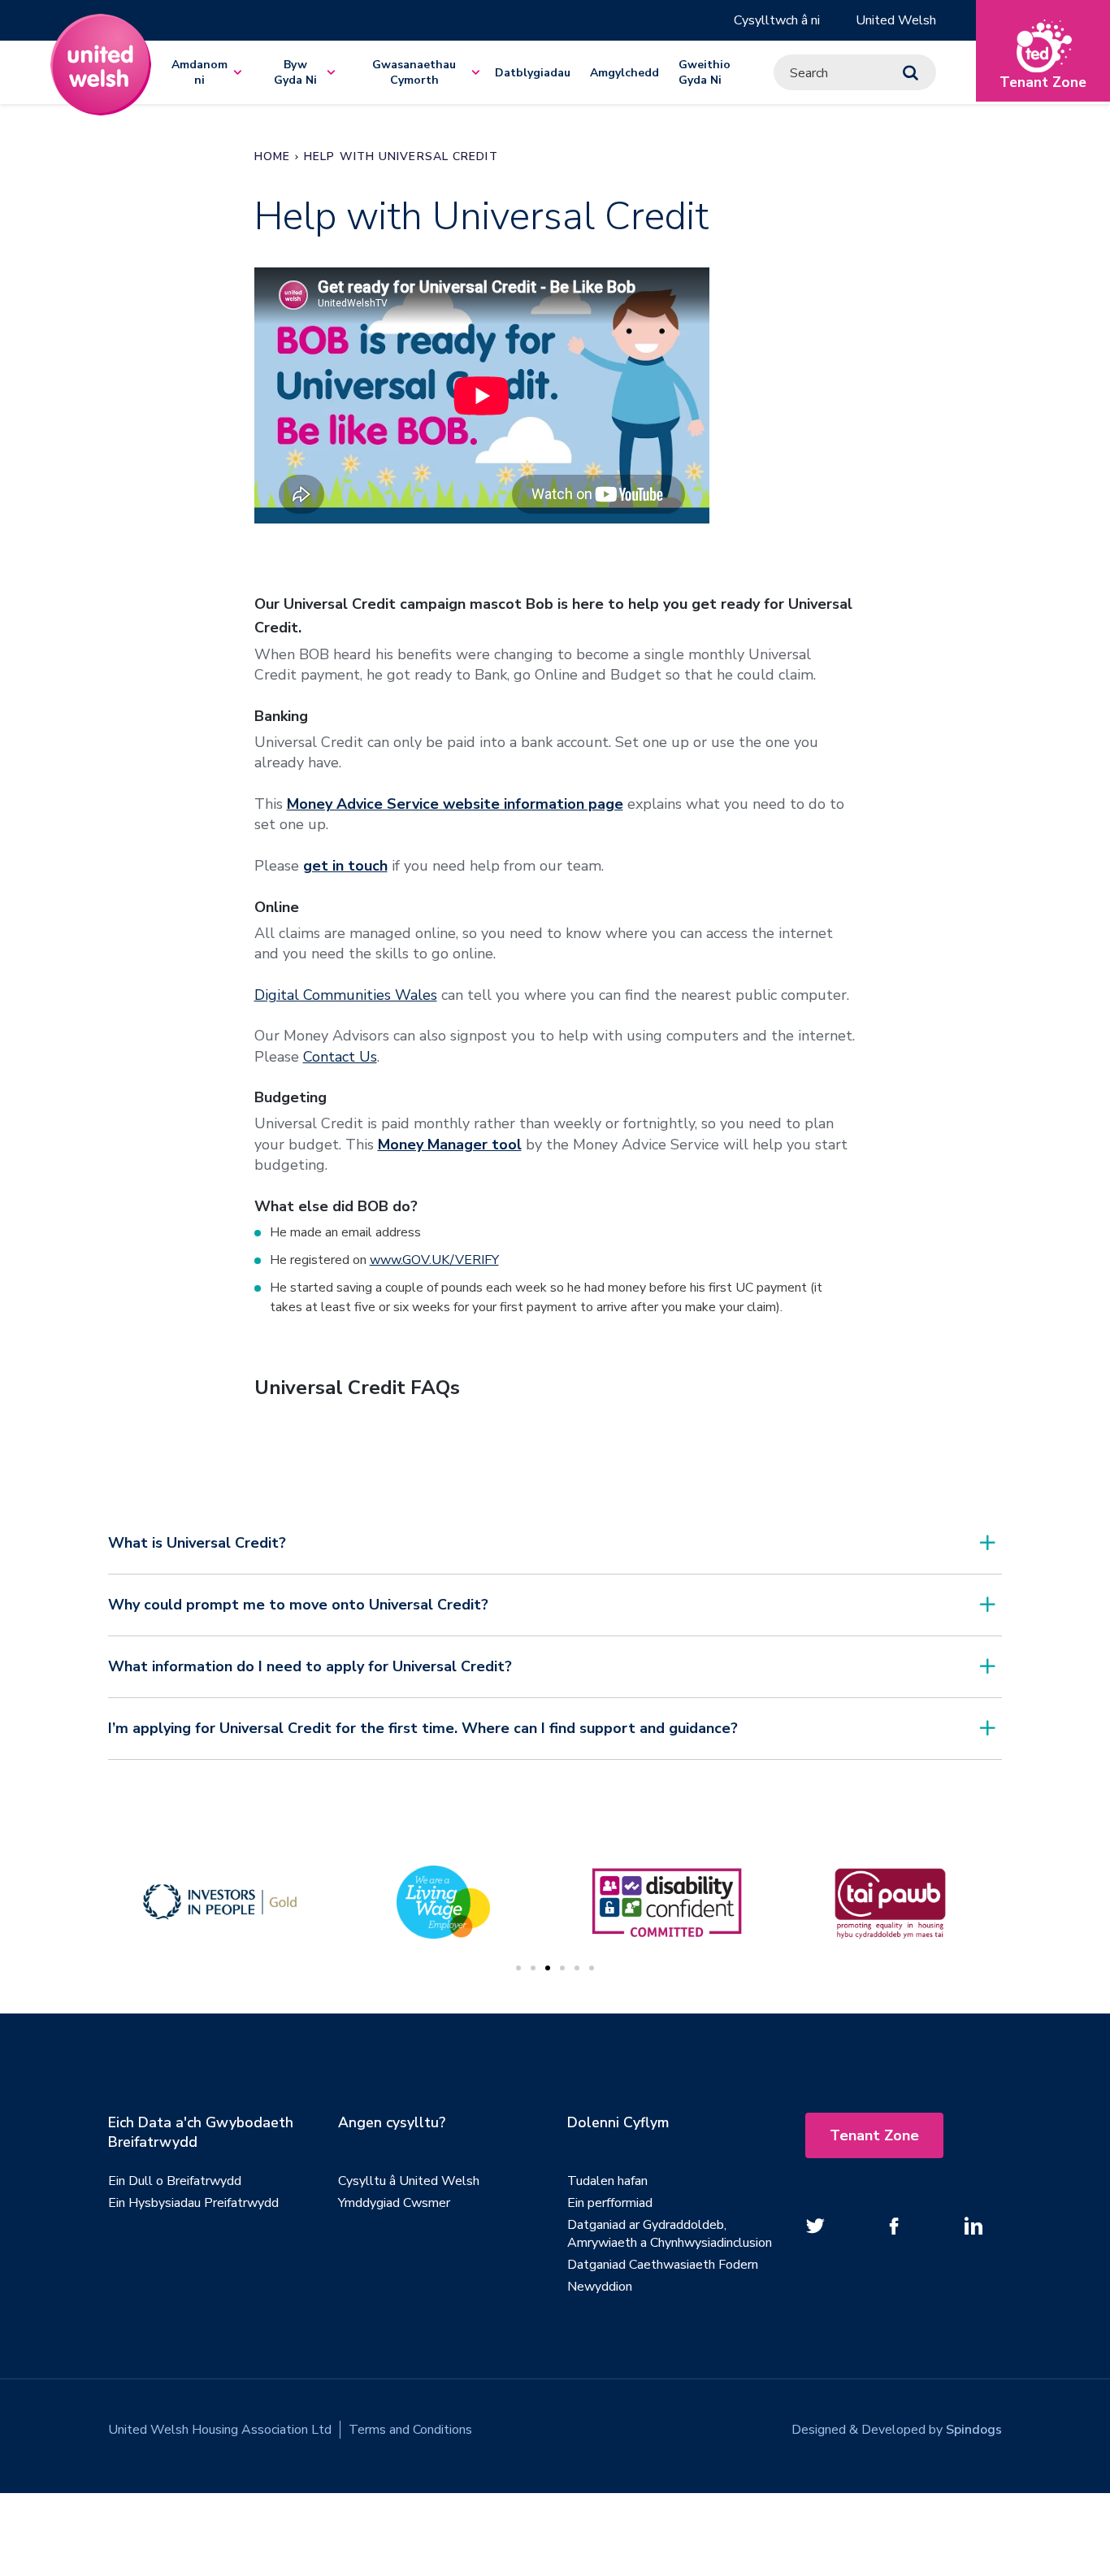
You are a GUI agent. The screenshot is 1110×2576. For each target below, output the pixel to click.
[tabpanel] (667, 1902)
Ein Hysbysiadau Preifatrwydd (193, 2203)
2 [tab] (533, 1968)
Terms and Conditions (410, 2430)
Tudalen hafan (607, 2181)
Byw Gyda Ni (295, 72)
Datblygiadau (533, 73)
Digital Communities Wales (346, 995)
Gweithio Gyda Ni (705, 72)
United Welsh (896, 20)
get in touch (345, 866)
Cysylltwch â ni (777, 20)
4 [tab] (562, 1968)
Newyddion (600, 2287)
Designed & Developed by (897, 2430)
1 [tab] (518, 1968)
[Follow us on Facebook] (895, 2226)
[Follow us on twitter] (816, 2226)
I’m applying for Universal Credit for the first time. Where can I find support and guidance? (423, 1728)
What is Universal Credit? (197, 1543)
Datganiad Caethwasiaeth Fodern (663, 2265)
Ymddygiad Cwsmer (394, 2203)
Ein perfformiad (610, 2203)
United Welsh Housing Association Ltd (220, 2430)
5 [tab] (577, 1968)
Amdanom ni (199, 72)
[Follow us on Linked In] (973, 2226)
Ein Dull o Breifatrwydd (175, 2181)
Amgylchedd (624, 73)
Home (272, 156)
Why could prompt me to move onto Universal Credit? (298, 1605)
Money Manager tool (450, 1145)
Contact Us (340, 1057)
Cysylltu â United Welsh (409, 2181)
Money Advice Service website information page (455, 804)
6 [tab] (592, 1968)
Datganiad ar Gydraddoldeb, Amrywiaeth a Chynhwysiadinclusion (670, 2234)
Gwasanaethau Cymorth (414, 72)
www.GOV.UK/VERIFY (434, 1260)
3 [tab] (548, 1968)
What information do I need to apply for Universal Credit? (310, 1666)
